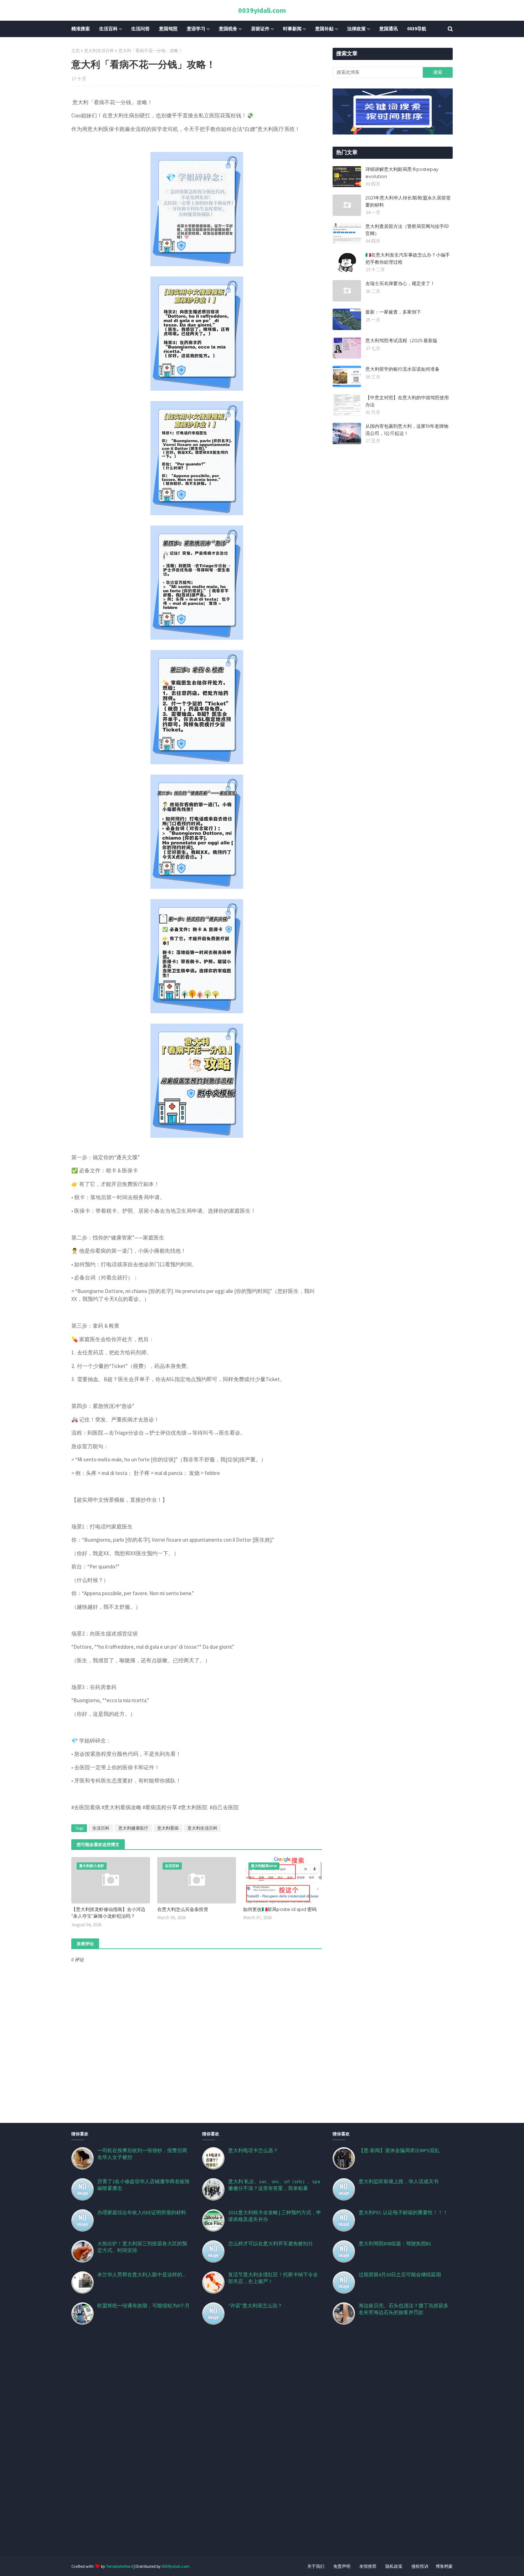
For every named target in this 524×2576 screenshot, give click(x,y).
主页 (76, 50)
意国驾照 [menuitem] (168, 29)
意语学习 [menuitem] (196, 29)
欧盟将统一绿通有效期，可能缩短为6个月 (143, 2306)
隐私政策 (394, 2566)
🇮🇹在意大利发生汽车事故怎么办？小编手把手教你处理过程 (408, 258)
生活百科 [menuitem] (108, 29)
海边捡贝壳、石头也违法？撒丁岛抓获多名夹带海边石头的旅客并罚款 (404, 2309)
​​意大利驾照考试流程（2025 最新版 (401, 340)
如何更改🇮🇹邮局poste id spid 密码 (280, 1909)
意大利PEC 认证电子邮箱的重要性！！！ (403, 2212)
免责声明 (342, 2566)
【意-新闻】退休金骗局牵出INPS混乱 (399, 2150)
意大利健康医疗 (133, 1828)
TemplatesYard (119, 2566)
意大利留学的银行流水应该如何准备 (402, 369)
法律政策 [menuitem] (356, 29)
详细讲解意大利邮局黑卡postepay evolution (402, 173)
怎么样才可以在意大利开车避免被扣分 (271, 2243)
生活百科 (101, 1828)
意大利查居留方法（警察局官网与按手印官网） (407, 230)
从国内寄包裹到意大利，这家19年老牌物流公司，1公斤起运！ (407, 430)
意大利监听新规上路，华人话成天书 (399, 2181)
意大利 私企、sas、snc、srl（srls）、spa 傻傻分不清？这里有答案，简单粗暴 (274, 2185)
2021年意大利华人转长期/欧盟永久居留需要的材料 (408, 201)
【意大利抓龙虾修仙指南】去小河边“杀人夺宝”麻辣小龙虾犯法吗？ (108, 1913)
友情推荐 (368, 2566)
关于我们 (316, 2566)
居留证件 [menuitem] (260, 29)
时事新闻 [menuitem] (292, 29)
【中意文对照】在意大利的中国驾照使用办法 (407, 401)
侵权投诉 (420, 2566)
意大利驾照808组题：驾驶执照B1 (395, 2243)
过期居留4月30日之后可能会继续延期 (400, 2275)
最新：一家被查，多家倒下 (393, 312)
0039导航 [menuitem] (417, 29)
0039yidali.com (262, 10)
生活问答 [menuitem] (140, 29)
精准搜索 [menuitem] (81, 29)
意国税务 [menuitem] (228, 29)
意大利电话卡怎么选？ (253, 2150)
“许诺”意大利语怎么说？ (255, 2306)
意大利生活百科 (99, 50)
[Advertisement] (214, 2449)
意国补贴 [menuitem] (324, 29)
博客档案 (444, 2566)
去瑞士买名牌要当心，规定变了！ (400, 283)
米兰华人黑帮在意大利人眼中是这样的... (141, 2275)
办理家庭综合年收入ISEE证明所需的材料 (142, 2212)
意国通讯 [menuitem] (389, 29)
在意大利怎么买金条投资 (183, 1909)
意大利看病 (168, 1828)
